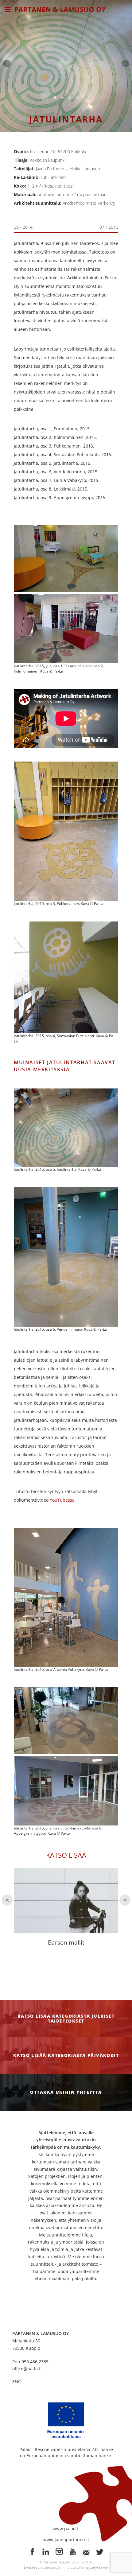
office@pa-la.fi (27, 2369)
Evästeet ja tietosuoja (42, 2567)
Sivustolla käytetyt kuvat (88, 2567)
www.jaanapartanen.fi (66, 2540)
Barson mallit (66, 1942)
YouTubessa (62, 1500)
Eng (17, 2382)
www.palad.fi (66, 2529)
